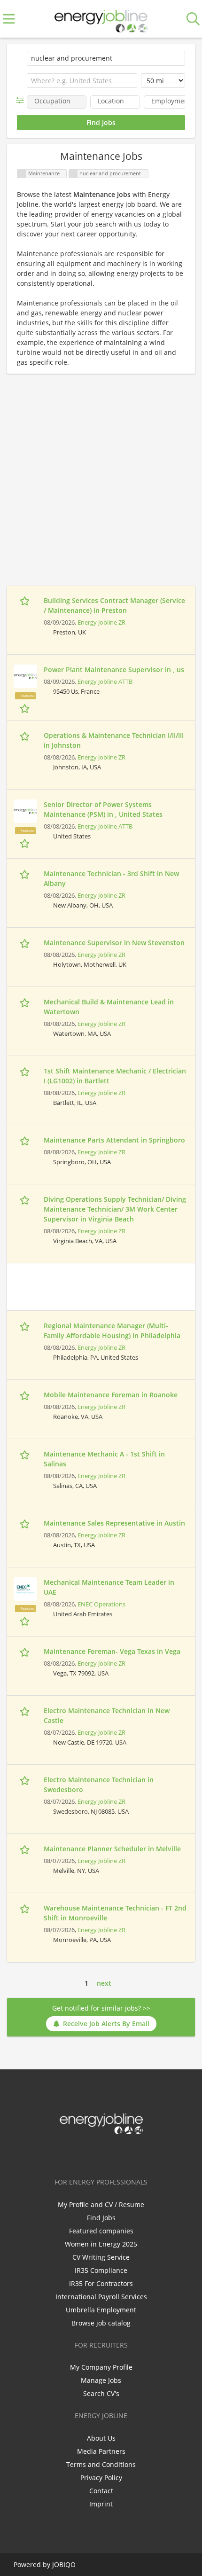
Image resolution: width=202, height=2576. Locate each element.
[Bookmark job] (26, 601)
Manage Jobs (101, 2380)
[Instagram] (118, 2154)
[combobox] (82, 81)
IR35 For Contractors (101, 2283)
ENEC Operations (101, 1604)
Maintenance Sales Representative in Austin (114, 1523)
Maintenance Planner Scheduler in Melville (112, 1849)
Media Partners (101, 2451)
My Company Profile (101, 2367)
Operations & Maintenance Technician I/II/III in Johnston (114, 740)
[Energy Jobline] (101, 19)
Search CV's (101, 2393)
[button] (22, 100)
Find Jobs (101, 2218)
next (104, 1983)
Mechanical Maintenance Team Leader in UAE (109, 1587)
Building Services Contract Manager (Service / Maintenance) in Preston (114, 605)
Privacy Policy (101, 2478)
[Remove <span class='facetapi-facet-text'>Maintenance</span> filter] (22, 174)
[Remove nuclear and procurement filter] (73, 174)
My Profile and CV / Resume (101, 2204)
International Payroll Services (101, 2297)
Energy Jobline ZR (101, 622)
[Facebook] (72, 2154)
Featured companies (101, 2231)
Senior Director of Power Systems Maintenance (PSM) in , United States (103, 809)
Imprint (101, 2504)
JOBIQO (64, 2564)
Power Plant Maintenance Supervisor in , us (114, 669)
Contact (101, 2491)
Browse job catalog (101, 2323)
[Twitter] (87, 2154)
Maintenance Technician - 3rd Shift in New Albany (111, 878)
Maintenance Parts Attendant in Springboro (114, 1140)
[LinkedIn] (103, 2154)
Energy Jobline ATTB (105, 682)
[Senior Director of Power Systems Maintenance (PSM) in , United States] (25, 811)
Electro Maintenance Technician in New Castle (107, 1715)
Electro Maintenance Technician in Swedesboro (99, 1785)
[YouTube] (132, 2154)
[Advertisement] (101, 485)
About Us (101, 2438)
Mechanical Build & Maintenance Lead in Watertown (109, 1007)
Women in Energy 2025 (101, 2244)
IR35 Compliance (101, 2270)
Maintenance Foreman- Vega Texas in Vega (112, 1651)
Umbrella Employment (101, 2310)
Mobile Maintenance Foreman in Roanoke (111, 1395)
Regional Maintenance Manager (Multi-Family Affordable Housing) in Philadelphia (112, 1331)
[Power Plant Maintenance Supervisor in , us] (25, 676)
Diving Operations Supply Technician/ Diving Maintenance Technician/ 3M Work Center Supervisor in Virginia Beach (115, 1209)
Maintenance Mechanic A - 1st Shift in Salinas (104, 1459)
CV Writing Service (101, 2257)
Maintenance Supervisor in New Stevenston (114, 943)
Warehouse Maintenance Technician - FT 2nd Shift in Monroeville (115, 1913)
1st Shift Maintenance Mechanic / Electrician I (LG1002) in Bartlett (115, 1076)
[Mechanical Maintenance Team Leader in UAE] (25, 1589)
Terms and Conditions (101, 2464)
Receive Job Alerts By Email (106, 2024)
